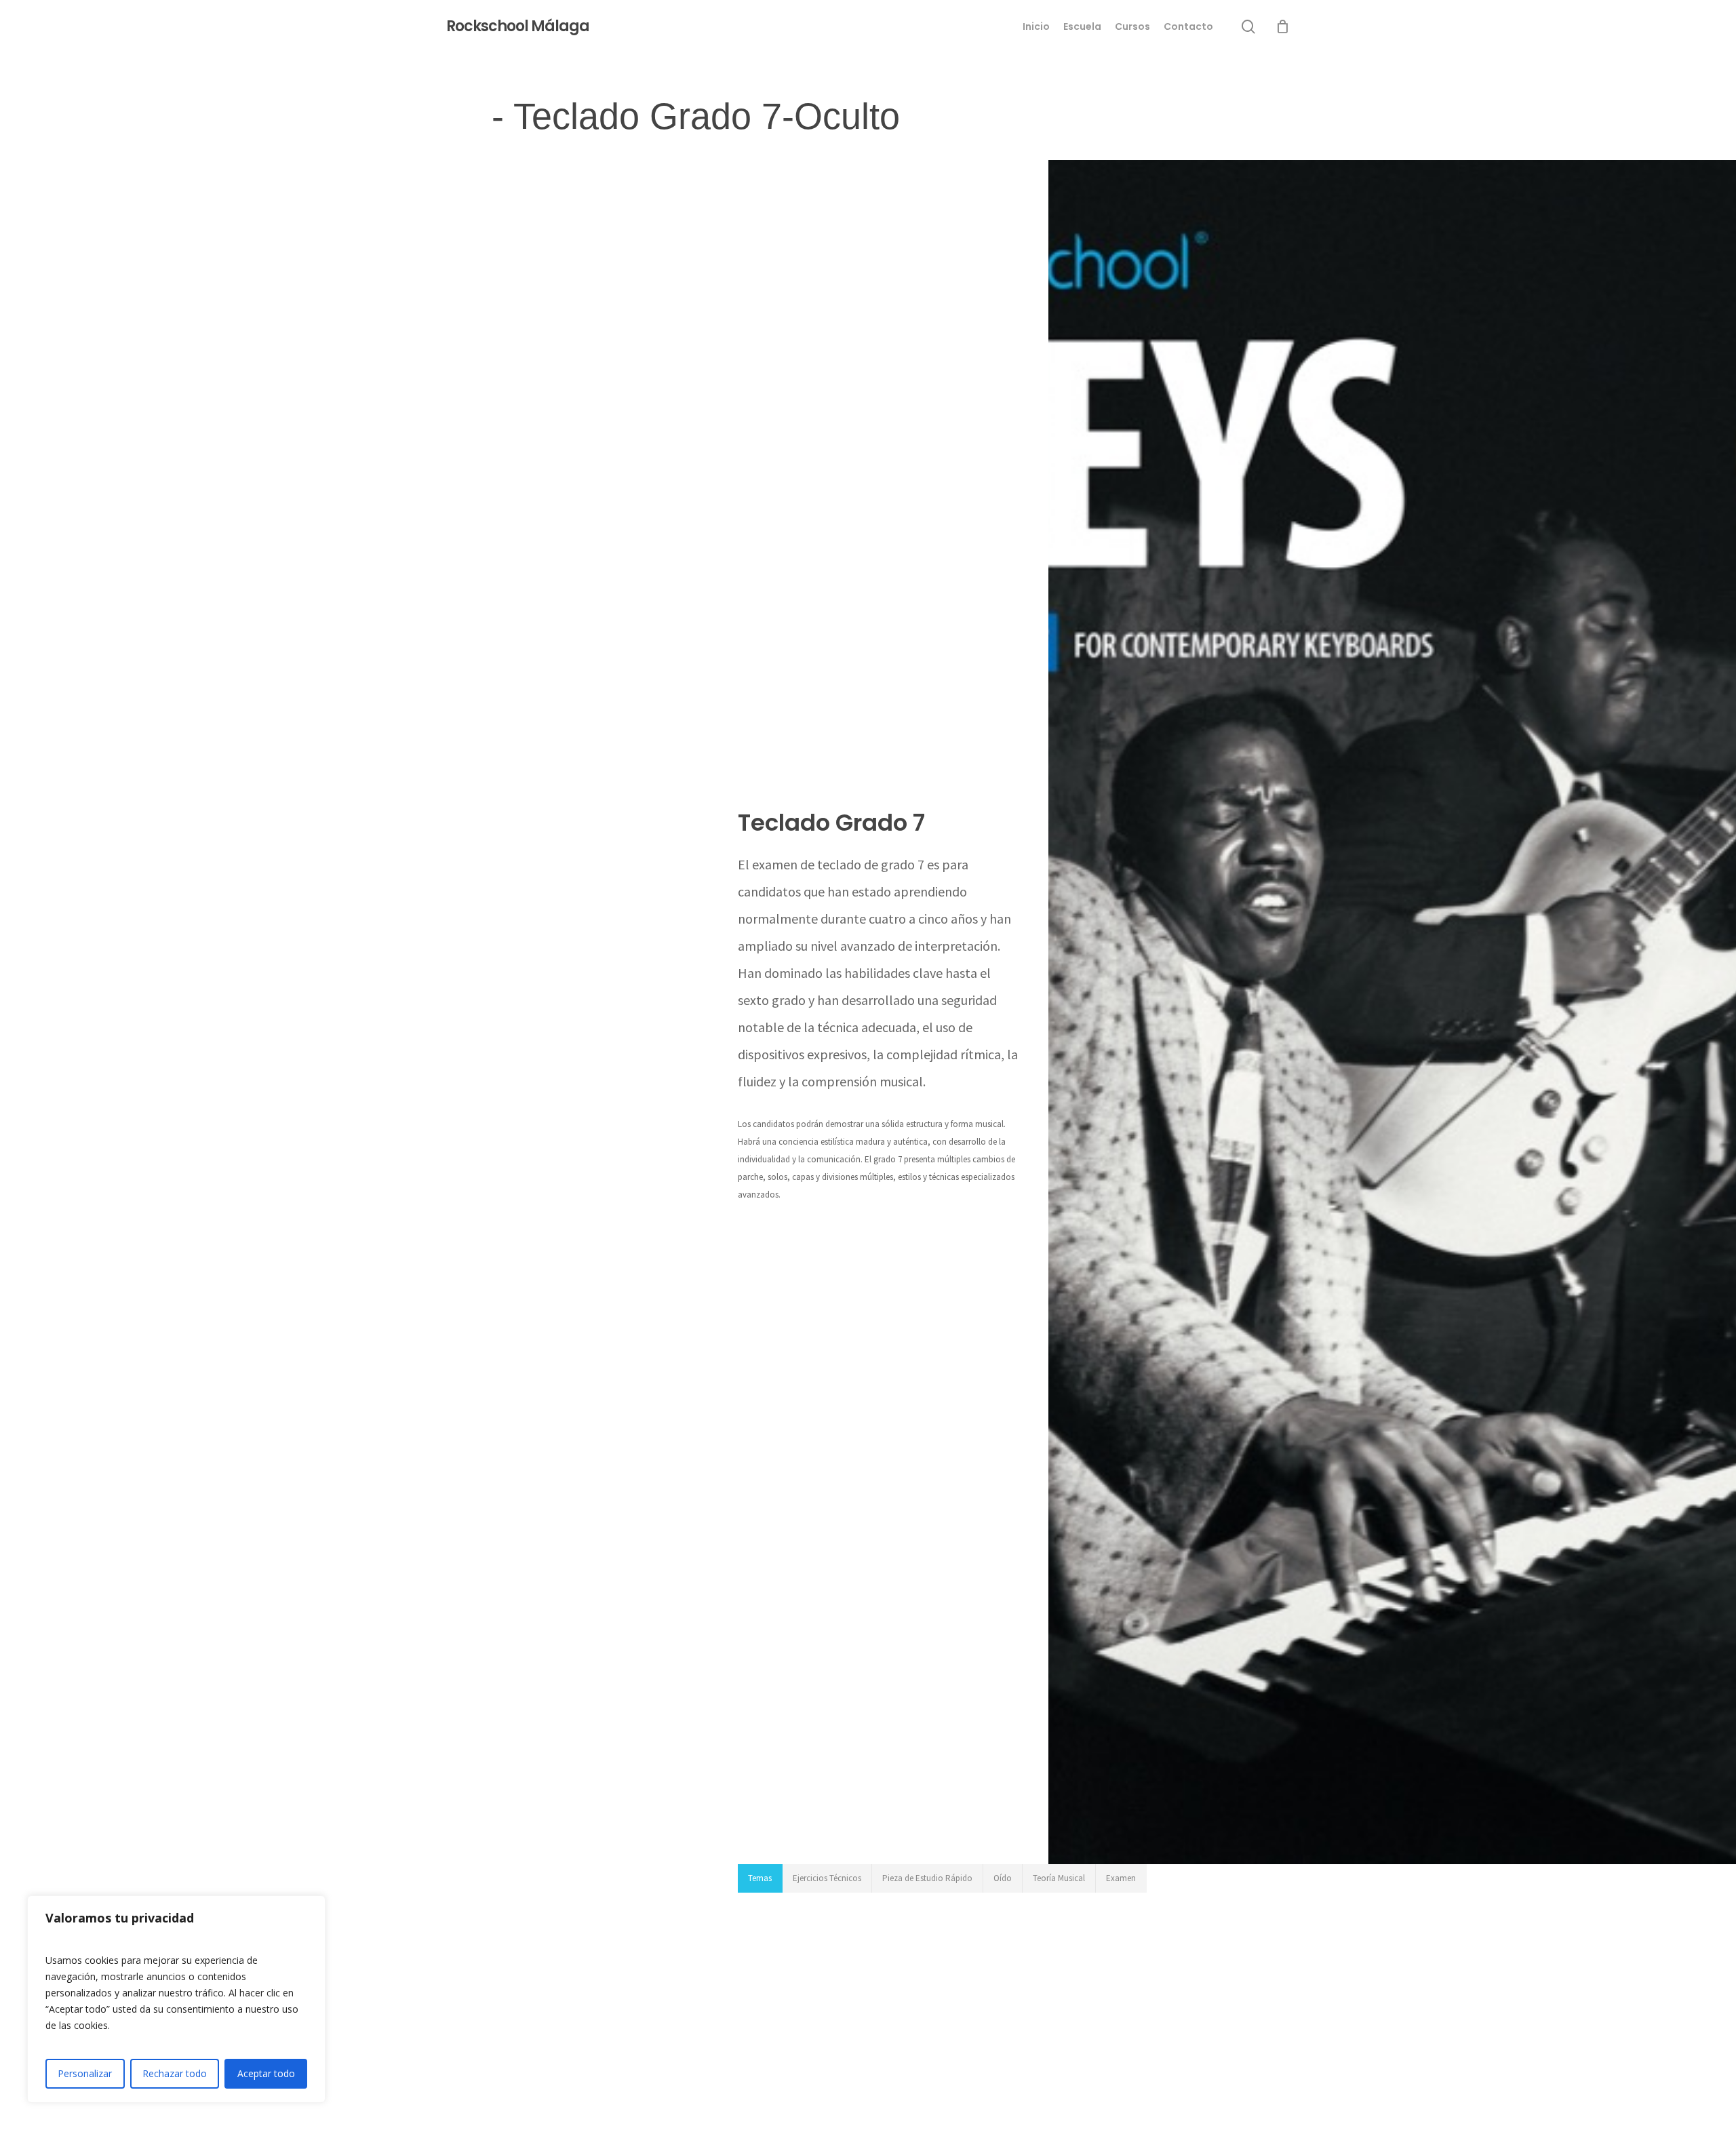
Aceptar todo (266, 2073)
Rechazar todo (175, 2073)
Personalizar (85, 2073)
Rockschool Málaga (518, 26)
